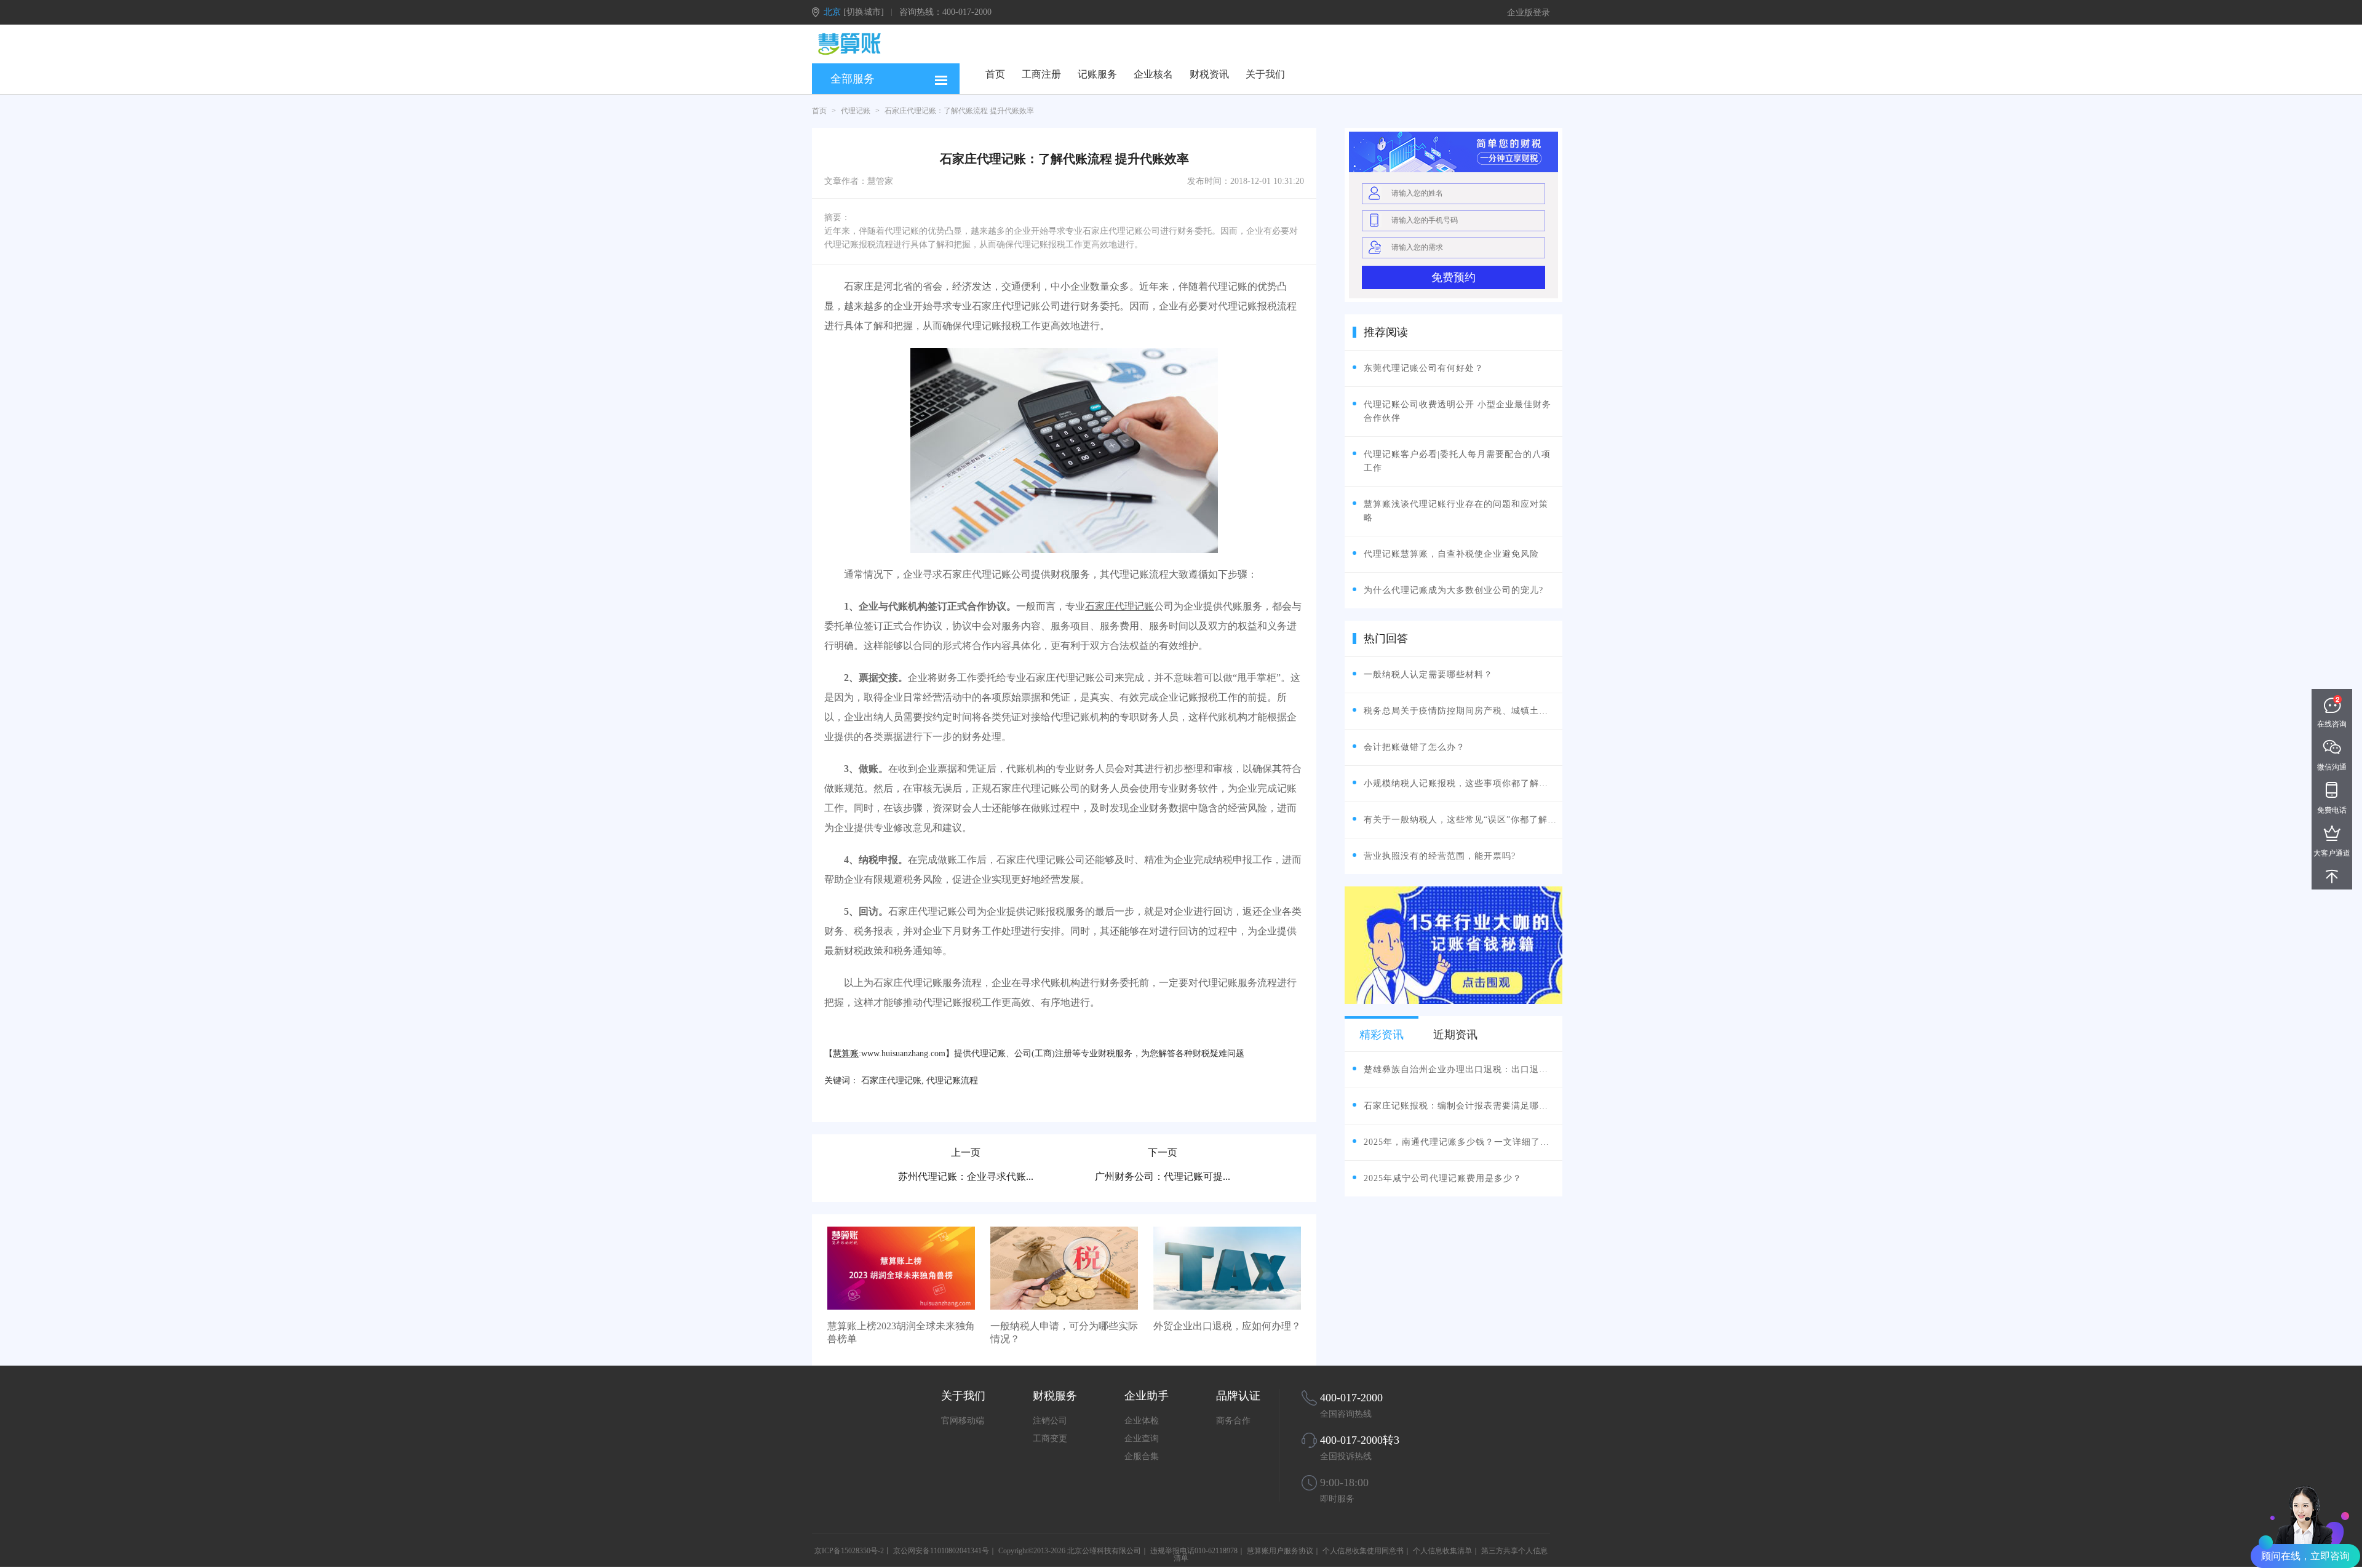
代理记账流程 (952, 1080)
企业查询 (1142, 1439)
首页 (995, 74)
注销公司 (1050, 1421)
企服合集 (1142, 1456)
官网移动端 (963, 1421)
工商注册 (1041, 74)
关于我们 (1265, 74)
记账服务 (1097, 74)
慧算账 (846, 1053)
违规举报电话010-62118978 (1194, 1551)
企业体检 (1142, 1421)
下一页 (1163, 1152)
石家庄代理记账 (1119, 606)
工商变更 (1050, 1439)
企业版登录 (1529, 13)
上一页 (966, 1152)
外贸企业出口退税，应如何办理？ (1227, 1326)
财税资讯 (1209, 74)
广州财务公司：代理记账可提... (1163, 1176)
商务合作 (1233, 1421)
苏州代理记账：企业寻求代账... (966, 1176)
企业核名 (1153, 74)
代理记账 (856, 111)
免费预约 (1453, 277)
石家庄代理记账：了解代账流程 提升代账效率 (959, 111)
